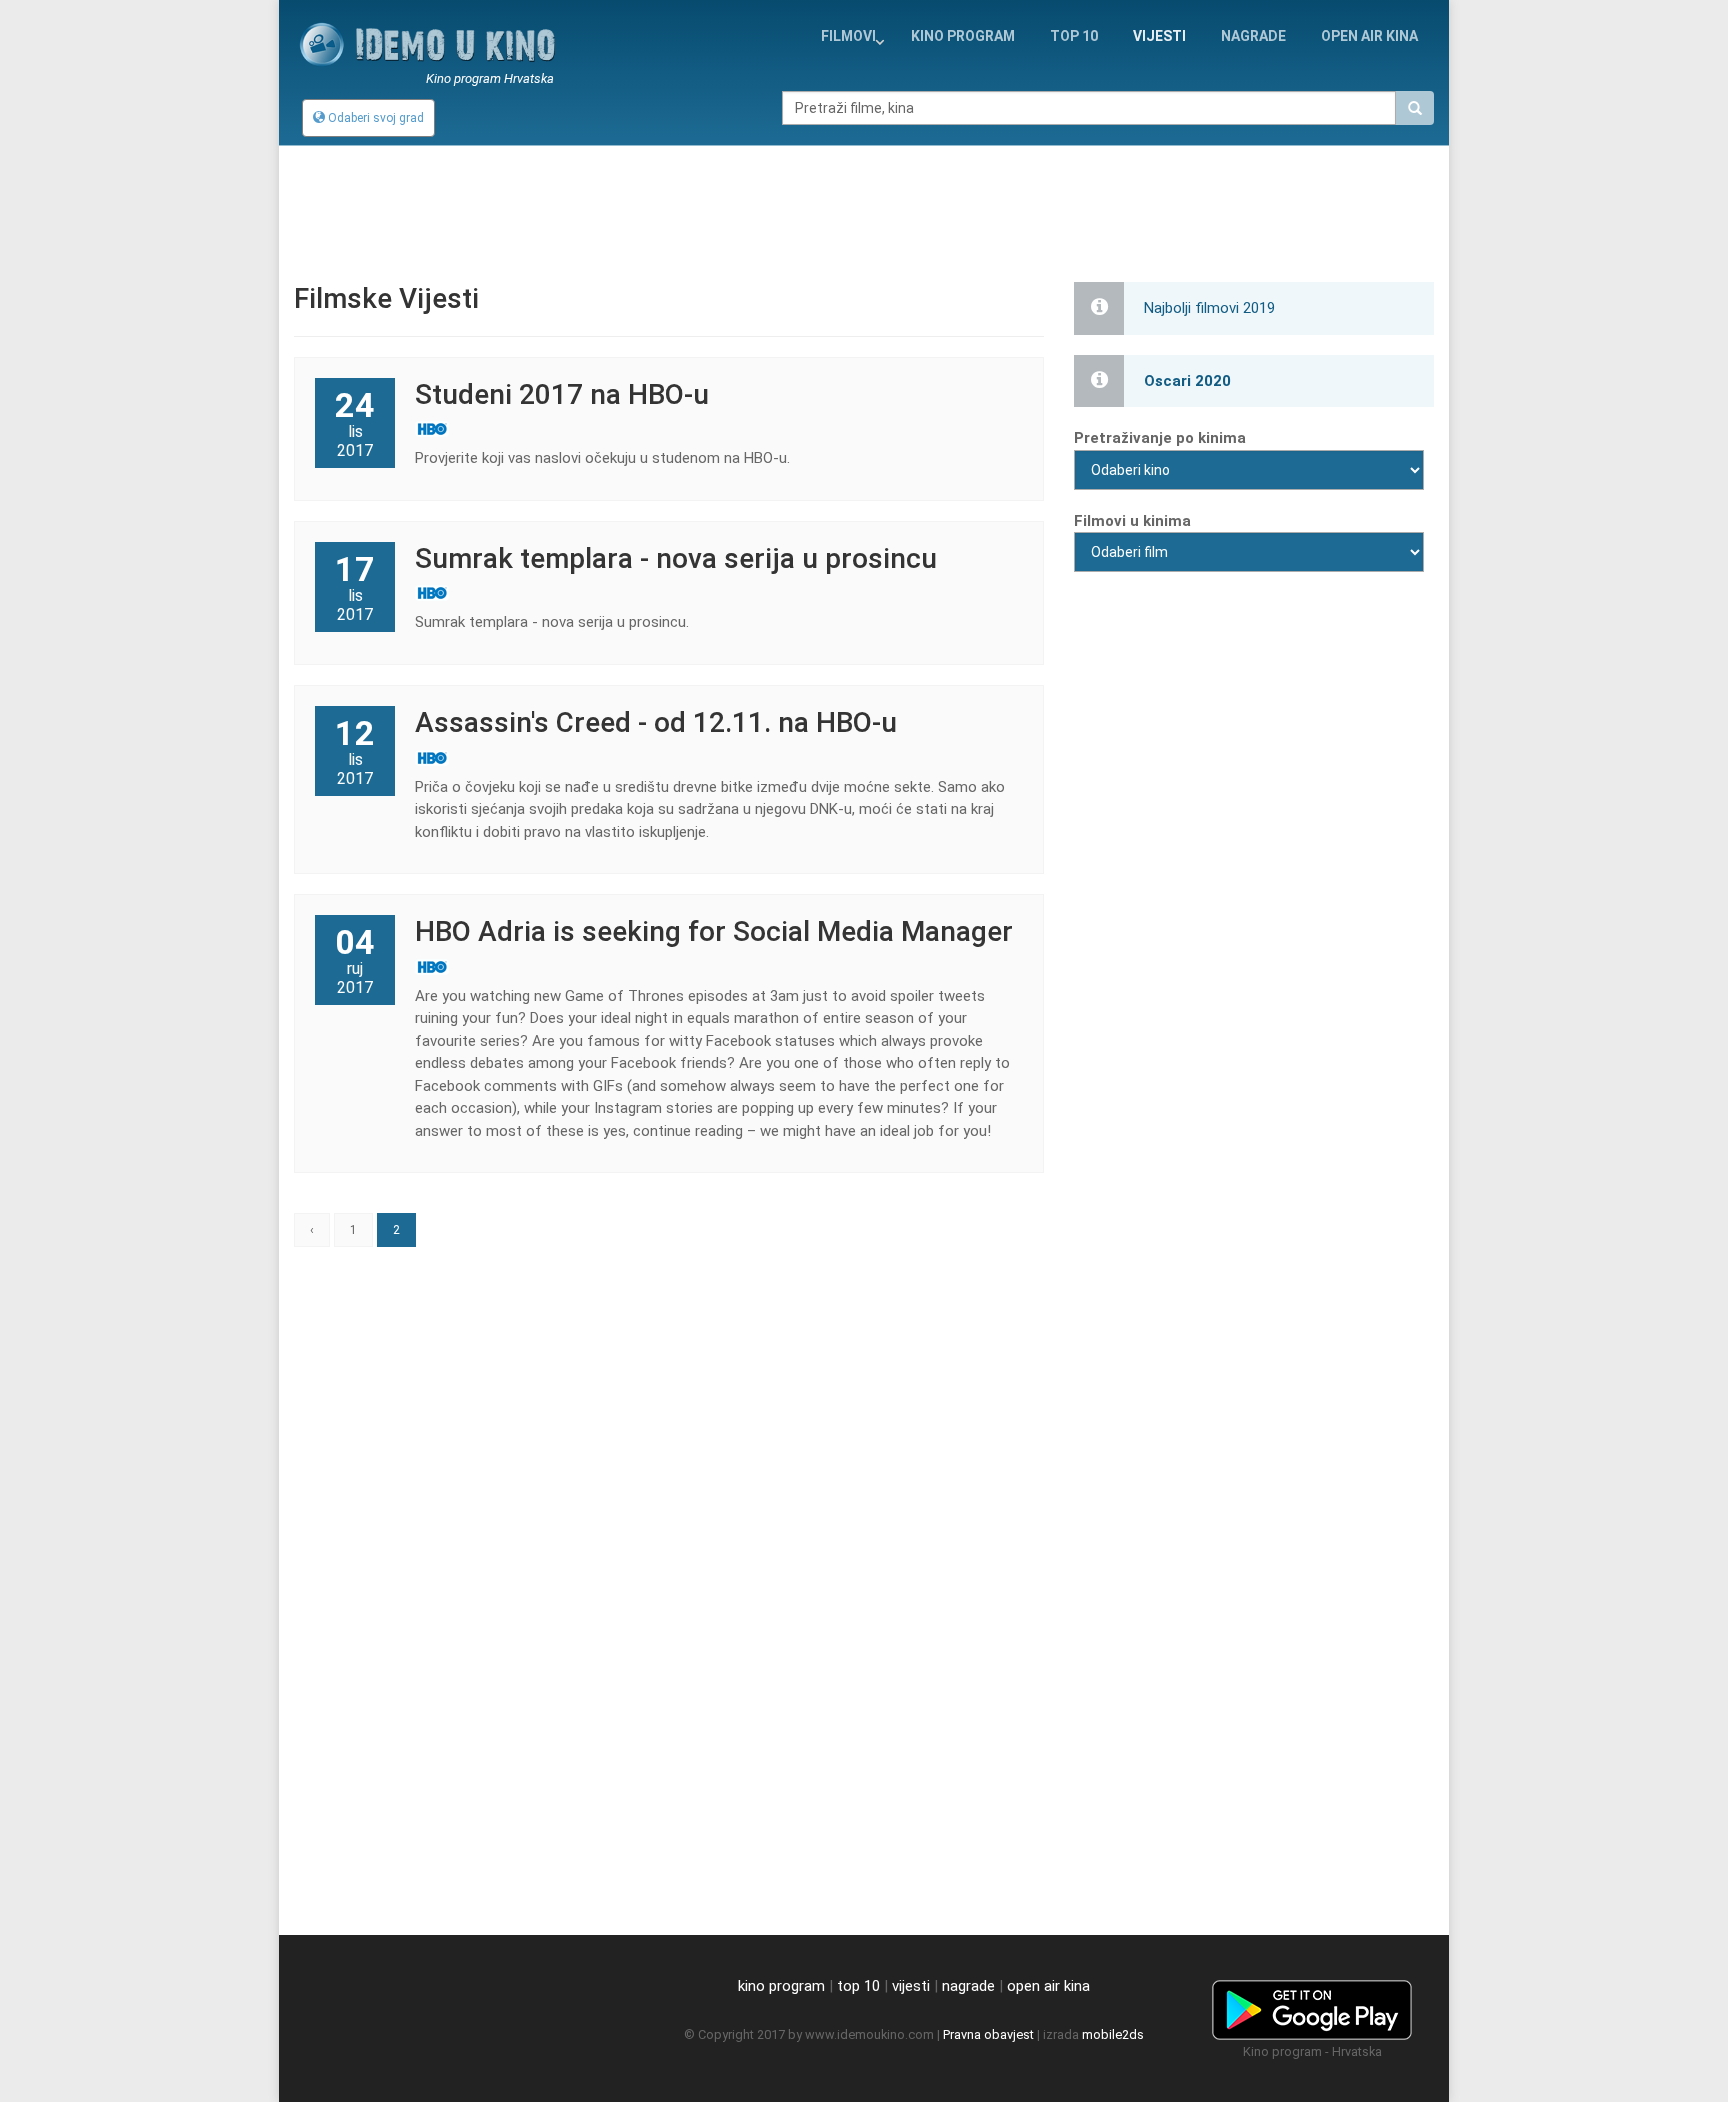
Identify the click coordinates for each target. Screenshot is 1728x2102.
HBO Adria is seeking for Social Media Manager (714, 931)
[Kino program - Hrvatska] (1312, 2007)
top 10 (858, 1986)
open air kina (1048, 1986)
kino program (963, 36)
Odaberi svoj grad (374, 118)
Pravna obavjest (988, 2034)
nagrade (1253, 36)
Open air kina (1369, 36)
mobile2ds (1113, 2034)
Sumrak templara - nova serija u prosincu (676, 558)
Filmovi (848, 36)
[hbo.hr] (719, 429)
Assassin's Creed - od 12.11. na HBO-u (656, 722)
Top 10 (1074, 36)
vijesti (1159, 36)
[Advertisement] (864, 201)
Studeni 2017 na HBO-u (562, 394)
